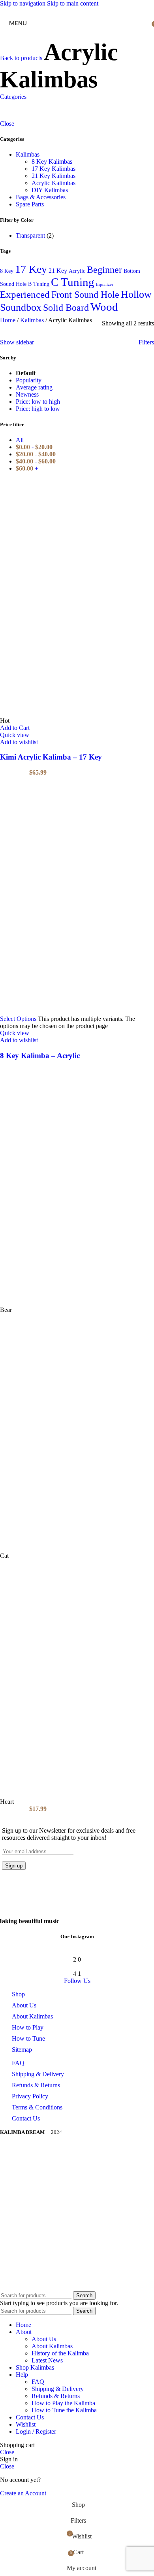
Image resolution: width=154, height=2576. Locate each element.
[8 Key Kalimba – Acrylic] (77, 896)
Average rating (34, 387)
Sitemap (22, 2050)
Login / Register (36, 2431)
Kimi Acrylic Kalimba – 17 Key (51, 757)
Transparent (30, 235)
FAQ (18, 2063)
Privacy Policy (30, 2096)
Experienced (25, 294)
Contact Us (26, 2118)
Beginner (104, 269)
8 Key (7, 271)
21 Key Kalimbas (54, 176)
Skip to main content (73, 3)
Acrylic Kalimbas (54, 183)
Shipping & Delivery (38, 2074)
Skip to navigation (23, 3)
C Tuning (73, 282)
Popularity (29, 380)
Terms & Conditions (37, 2107)
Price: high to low (38, 409)
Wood (104, 307)
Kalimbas (28, 154)
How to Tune (28, 2038)
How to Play (28, 2027)
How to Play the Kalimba (63, 2403)
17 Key (31, 269)
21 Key (58, 271)
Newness (27, 394)
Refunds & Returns (36, 2085)
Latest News (47, 2360)
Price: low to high (38, 402)
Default (26, 373)
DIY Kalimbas (50, 190)
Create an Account (23, 2493)
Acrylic (77, 271)
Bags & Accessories (41, 197)
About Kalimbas (32, 2016)
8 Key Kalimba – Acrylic (40, 1056)
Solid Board (66, 308)
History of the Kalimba (60, 2353)
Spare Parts (30, 204)
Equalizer (105, 284)
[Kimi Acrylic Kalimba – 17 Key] (77, 598)
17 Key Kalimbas (54, 169)
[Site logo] (77, 19)
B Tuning (39, 284)
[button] (15, 728)
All (20, 440)
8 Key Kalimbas (52, 162)
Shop (18, 1994)
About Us (24, 2005)
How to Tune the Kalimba (64, 2410)
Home (8, 320)
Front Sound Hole (85, 294)
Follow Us (77, 1981)
